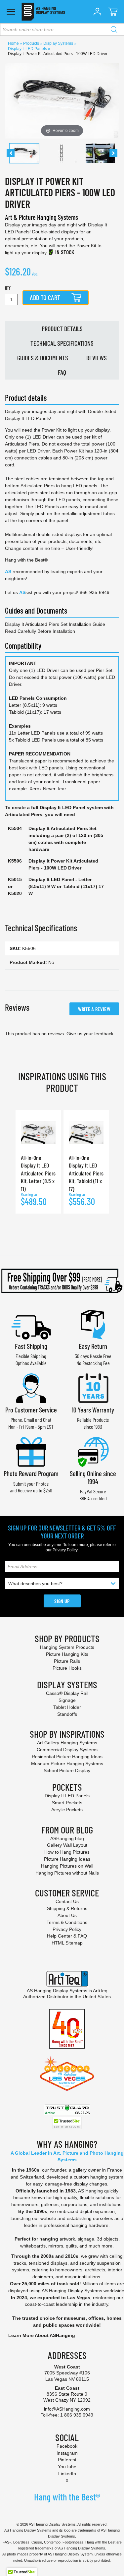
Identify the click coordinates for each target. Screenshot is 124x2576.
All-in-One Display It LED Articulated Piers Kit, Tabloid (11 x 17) (86, 1173)
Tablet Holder (67, 1707)
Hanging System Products (67, 1647)
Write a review (94, 1009)
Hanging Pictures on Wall (67, 1866)
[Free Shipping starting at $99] (62, 1281)
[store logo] (43, 12)
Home (14, 43)
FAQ (62, 372)
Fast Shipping (31, 1346)
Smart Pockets (67, 1803)
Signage (67, 1700)
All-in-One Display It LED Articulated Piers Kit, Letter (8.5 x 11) (38, 1173)
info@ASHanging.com (67, 2409)
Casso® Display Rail (67, 1693)
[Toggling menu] (11, 12)
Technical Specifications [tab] (41, 928)
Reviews (97, 358)
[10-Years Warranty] (93, 1387)
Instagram (67, 2453)
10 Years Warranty (93, 1410)
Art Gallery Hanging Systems (67, 1743)
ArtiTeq (100, 1991)
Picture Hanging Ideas (67, 1859)
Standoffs (67, 1714)
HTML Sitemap (67, 1943)
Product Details (62, 329)
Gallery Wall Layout (67, 1845)
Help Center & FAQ (67, 1936)
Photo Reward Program (31, 1473)
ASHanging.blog (67, 1838)
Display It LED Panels (28, 49)
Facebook (67, 2446)
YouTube (67, 2467)
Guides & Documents (43, 358)
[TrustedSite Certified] (67, 2123)
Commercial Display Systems (67, 1750)
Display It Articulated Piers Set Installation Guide (55, 624)
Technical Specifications (62, 343)
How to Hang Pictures (67, 1852)
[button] (97, 12)
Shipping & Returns (67, 1908)
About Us (67, 1915)
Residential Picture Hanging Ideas (67, 1757)
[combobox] (62, 30)
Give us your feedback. (91, 1034)
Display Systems (59, 43)
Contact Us (67, 1901)
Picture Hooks (67, 1668)
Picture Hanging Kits (67, 1654)
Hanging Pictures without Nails (67, 1873)
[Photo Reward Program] (31, 1451)
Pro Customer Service (31, 1410)
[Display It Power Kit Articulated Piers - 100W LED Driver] (24, 153)
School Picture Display (67, 1770)
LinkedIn (67, 2474)
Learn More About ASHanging (42, 2335)
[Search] (114, 30)
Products (32, 43)
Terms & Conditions (67, 1922)
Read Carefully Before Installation (40, 631)
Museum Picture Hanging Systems (67, 1764)
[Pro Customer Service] (31, 1387)
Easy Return (93, 1346)
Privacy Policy (65, 1550)
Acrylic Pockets (67, 1810)
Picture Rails (67, 1661)
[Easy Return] (93, 1324)
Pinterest (67, 2460)
